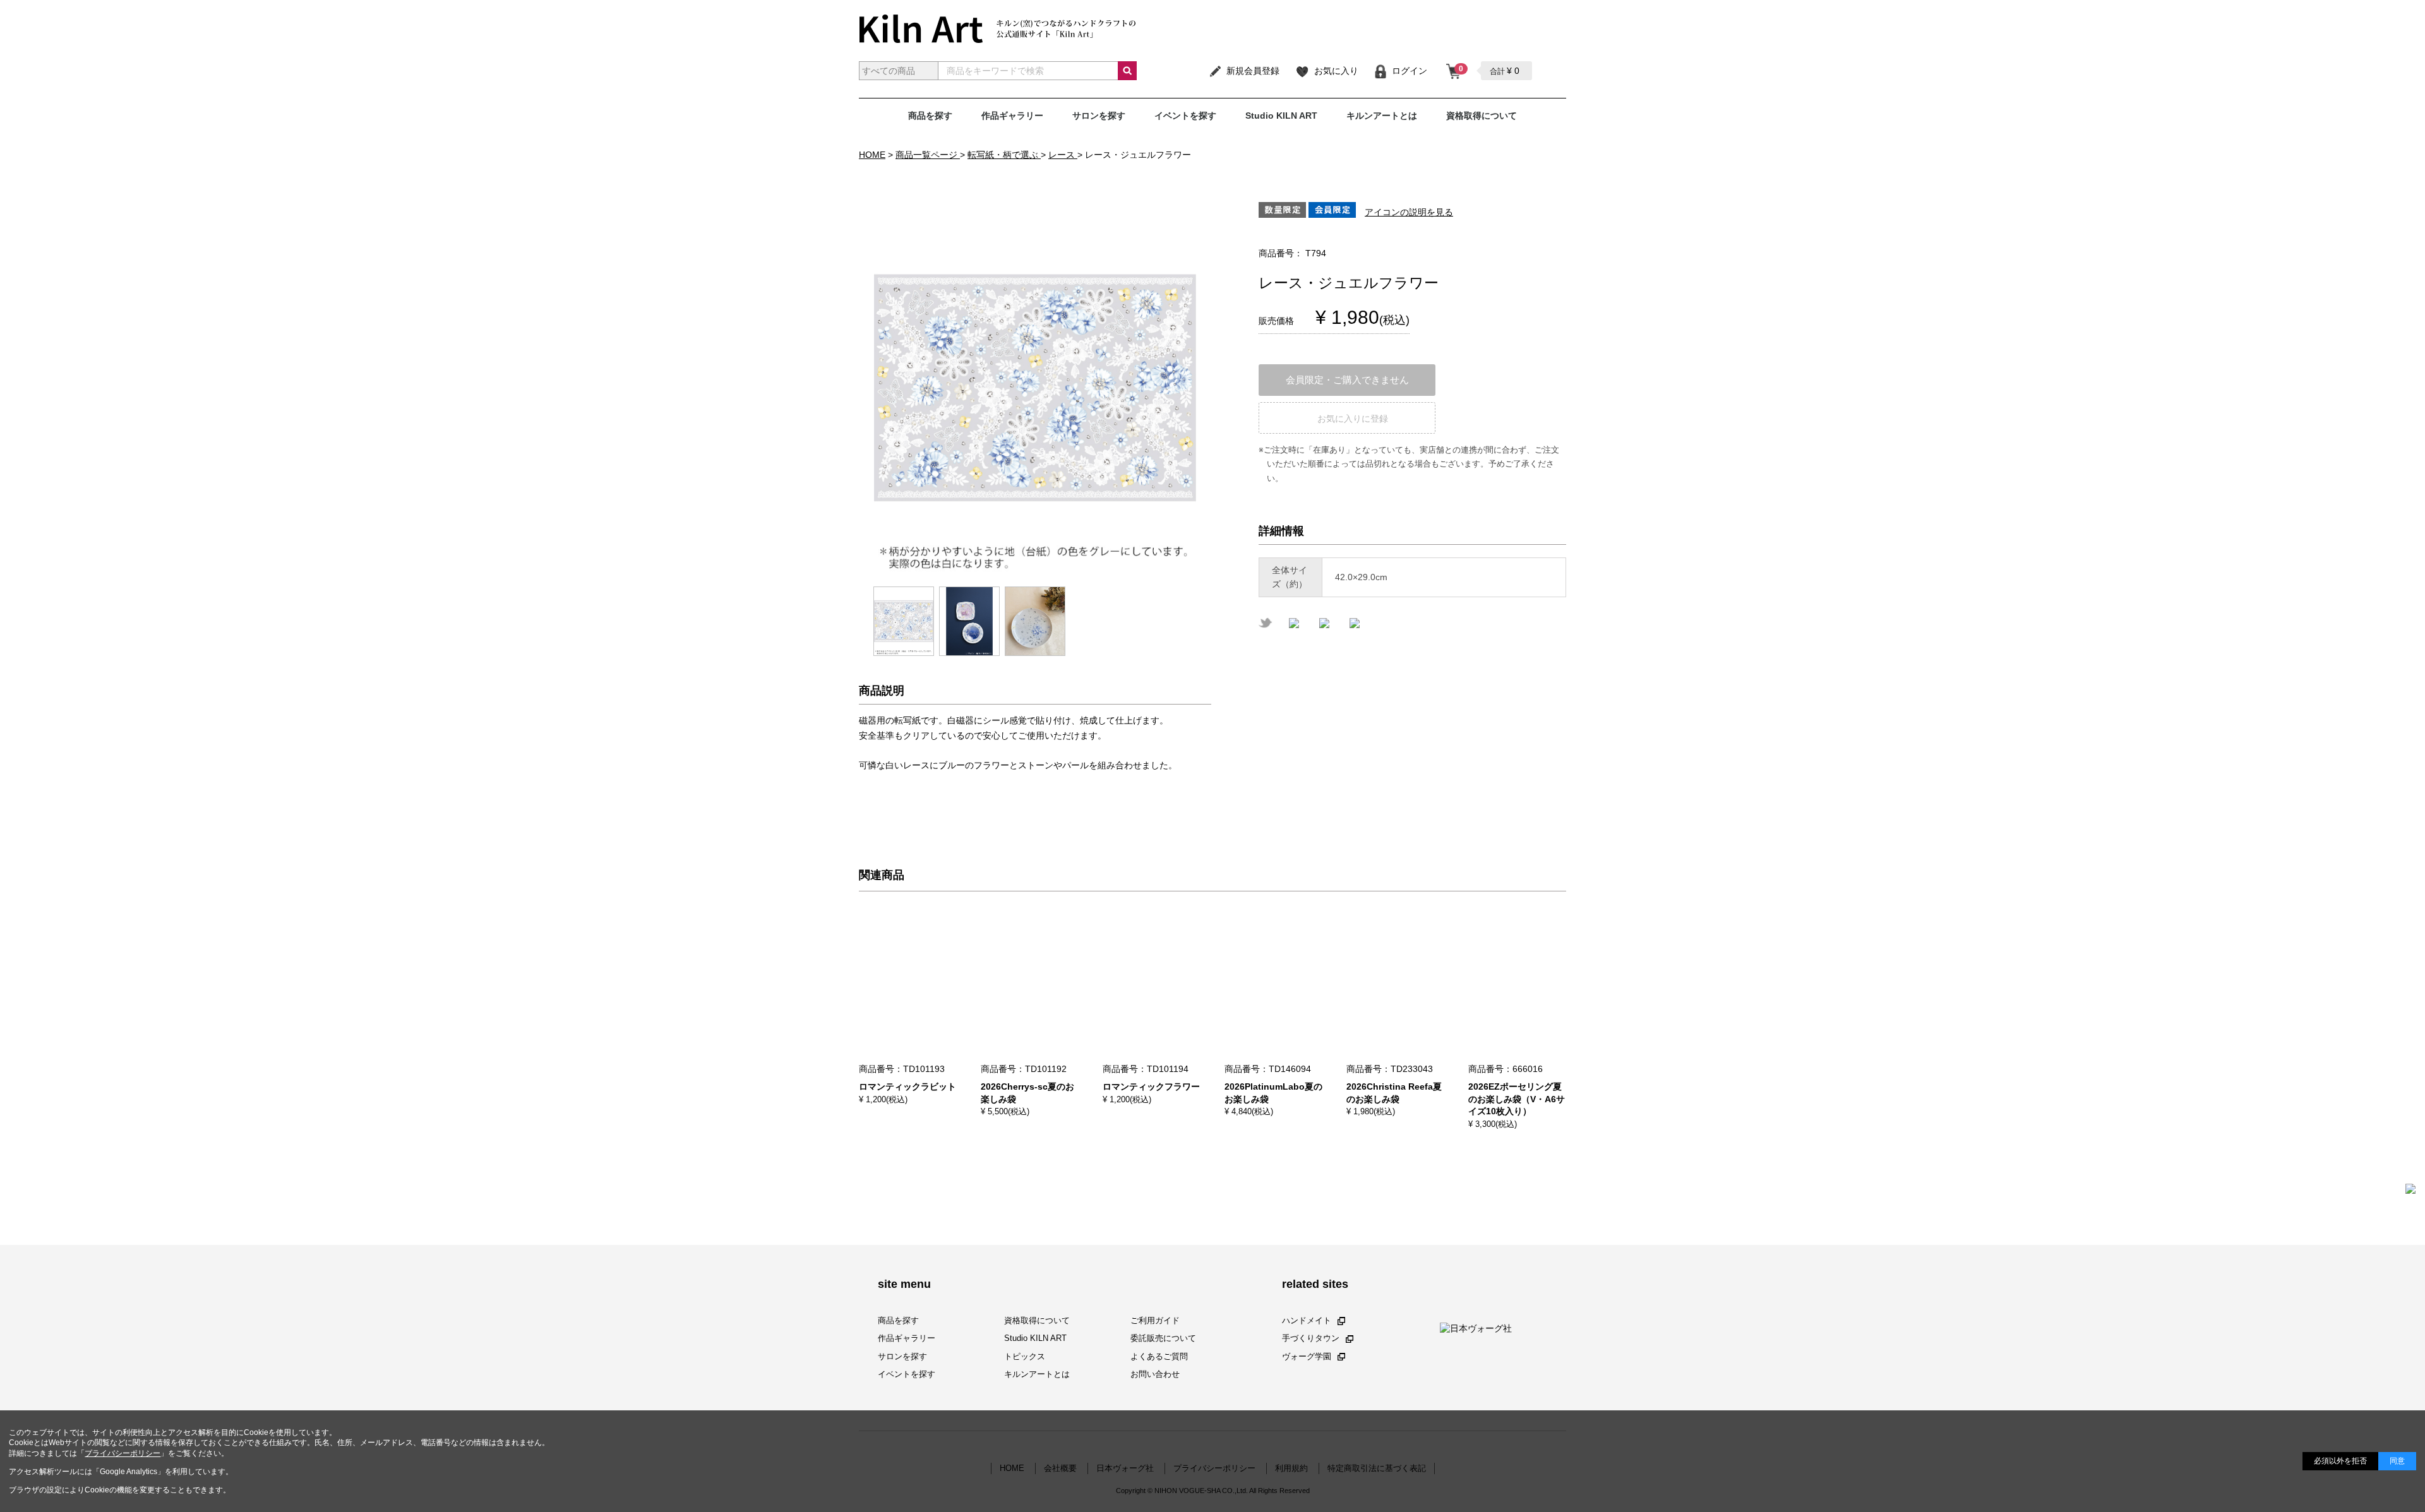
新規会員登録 (1253, 71)
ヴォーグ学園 (1307, 1356)
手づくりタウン (1311, 1338)
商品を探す (930, 116)
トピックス (1025, 1356)
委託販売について (1163, 1338)
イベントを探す (1185, 116)
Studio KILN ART (1281, 116)
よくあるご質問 (1159, 1356)
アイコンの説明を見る (1409, 212)
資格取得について (1482, 116)
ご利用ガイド (1155, 1320)
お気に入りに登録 (1353, 419)
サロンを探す (1099, 116)
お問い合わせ (1155, 1374)
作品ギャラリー (1012, 116)
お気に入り (1336, 71)
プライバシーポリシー (123, 1453)
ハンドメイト (1307, 1320)
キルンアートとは (1382, 116)
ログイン (1410, 71)
